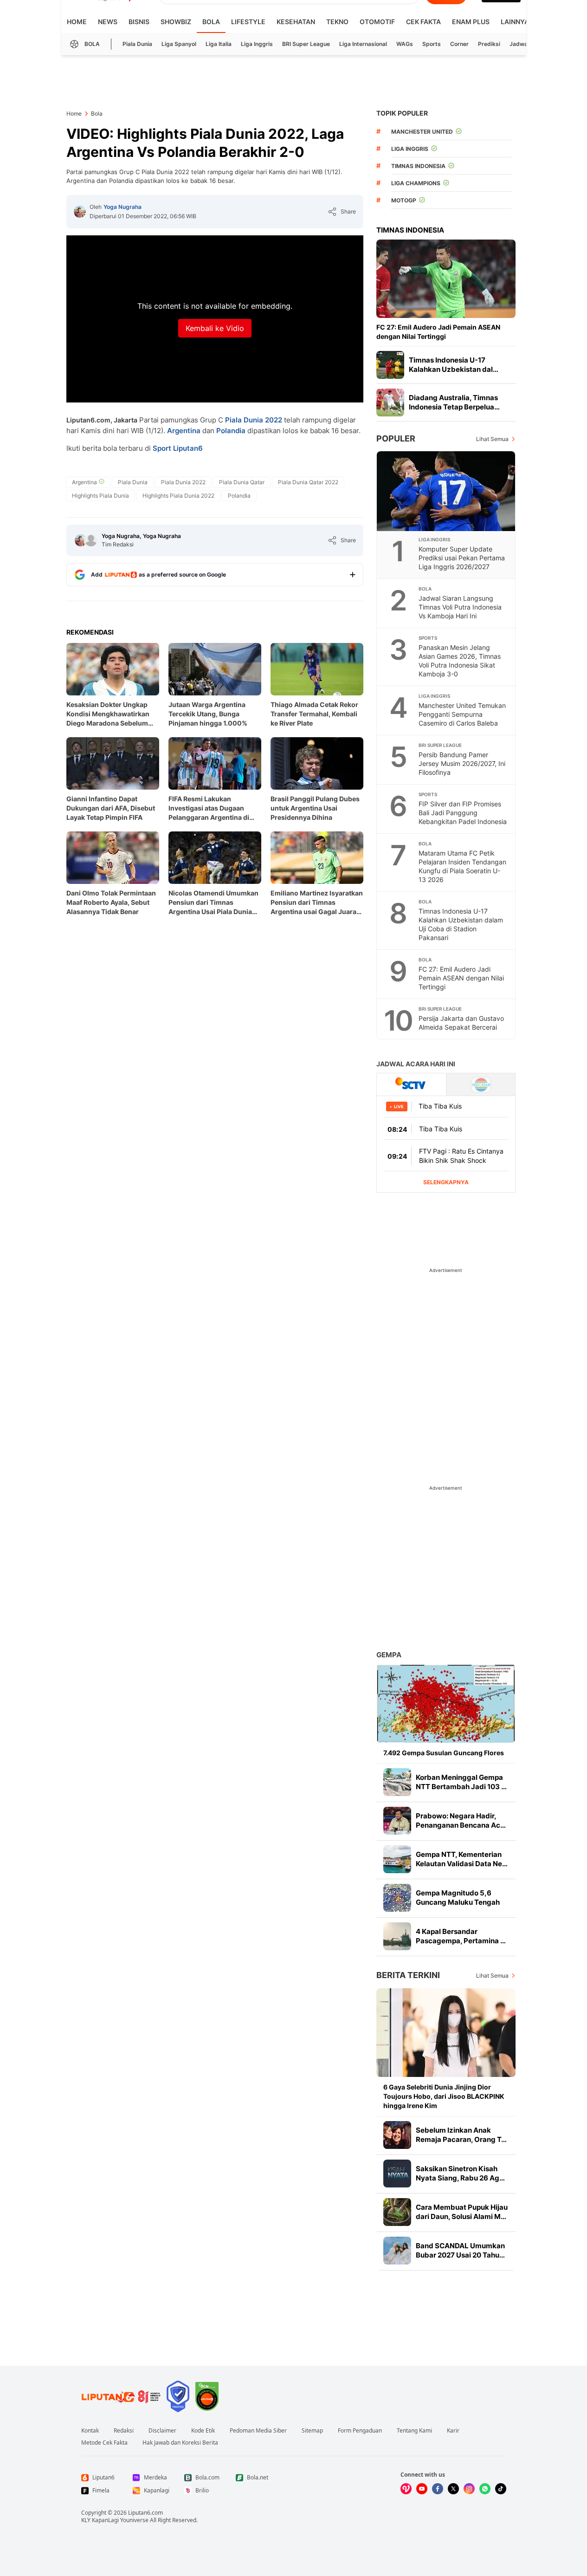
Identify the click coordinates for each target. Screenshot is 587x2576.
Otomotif (377, 22)
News (108, 22)
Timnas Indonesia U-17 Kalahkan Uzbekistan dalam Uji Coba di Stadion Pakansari (461, 924)
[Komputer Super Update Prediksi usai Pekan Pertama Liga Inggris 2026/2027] (446, 491)
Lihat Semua (492, 439)
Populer (396, 438)
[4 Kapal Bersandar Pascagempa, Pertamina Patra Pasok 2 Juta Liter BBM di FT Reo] (397, 1936)
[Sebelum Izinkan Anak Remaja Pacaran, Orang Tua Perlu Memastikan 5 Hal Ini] (397, 2135)
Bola (211, 22)
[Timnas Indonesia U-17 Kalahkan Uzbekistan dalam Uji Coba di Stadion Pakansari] (390, 365)
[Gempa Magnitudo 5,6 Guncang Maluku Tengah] (397, 1898)
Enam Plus (471, 22)
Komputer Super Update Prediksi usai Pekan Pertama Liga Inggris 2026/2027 (462, 558)
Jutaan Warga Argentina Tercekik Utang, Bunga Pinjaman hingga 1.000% (208, 714)
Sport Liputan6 (178, 448)
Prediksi (489, 44)
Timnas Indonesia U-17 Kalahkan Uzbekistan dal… (454, 365)
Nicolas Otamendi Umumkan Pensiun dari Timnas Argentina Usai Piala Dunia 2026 (213, 903)
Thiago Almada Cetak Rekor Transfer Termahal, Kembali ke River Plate (314, 714)
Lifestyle (248, 22)
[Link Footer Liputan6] (121, 2396)
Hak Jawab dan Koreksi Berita (180, 2443)
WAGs (405, 44)
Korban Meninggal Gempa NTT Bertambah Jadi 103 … (461, 1782)
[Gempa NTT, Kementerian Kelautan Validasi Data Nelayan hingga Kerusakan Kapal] (397, 1859)
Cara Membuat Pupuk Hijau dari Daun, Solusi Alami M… (462, 2212)
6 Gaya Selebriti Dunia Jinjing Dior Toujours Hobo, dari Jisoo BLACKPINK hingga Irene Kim (444, 2096)
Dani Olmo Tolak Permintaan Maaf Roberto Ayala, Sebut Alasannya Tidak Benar (111, 902)
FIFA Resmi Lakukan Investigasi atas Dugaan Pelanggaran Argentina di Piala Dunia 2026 (209, 808)
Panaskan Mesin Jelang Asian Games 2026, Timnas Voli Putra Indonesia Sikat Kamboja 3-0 (460, 661)
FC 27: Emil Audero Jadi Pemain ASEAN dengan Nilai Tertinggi (438, 332)
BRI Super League (306, 44)
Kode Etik (203, 2431)
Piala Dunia (137, 44)
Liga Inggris (257, 44)
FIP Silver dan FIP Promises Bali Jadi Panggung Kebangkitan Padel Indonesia (463, 813)
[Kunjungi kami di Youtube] (422, 2489)
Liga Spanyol (179, 44)
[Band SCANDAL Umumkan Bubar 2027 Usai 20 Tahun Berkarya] (397, 2251)
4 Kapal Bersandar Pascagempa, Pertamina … (461, 1936)
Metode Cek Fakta (104, 2443)
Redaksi (124, 2431)
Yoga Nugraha (123, 207)
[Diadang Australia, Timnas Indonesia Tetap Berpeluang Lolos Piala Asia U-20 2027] (390, 402)
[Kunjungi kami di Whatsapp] (485, 2489)
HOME (77, 22)
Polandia (231, 431)
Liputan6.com (145, 2513)
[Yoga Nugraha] (80, 212)
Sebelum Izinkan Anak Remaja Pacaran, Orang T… (461, 2135)
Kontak (90, 2431)
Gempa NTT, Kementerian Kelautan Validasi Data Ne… (462, 1859)
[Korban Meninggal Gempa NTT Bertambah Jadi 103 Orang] (397, 1782)
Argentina (184, 431)
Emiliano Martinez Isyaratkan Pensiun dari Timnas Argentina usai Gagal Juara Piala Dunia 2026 (317, 903)
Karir (453, 2431)
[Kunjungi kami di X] (453, 2489)
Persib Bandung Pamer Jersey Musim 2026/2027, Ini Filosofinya (462, 763)
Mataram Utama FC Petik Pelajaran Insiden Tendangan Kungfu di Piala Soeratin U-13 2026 (462, 866)
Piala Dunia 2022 (254, 420)
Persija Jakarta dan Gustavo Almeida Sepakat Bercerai (461, 1023)
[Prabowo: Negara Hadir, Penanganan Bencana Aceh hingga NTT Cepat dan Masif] (397, 1821)
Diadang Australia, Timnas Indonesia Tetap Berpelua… (454, 402)
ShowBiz (176, 22)
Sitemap (312, 2431)
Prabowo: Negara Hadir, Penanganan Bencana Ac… (461, 1820)
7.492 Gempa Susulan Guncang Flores (444, 1753)
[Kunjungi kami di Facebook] (438, 2489)
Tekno (337, 22)
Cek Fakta (423, 22)
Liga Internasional (363, 44)
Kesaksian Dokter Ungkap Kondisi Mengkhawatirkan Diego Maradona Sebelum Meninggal (108, 714)
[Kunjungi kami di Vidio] (406, 2489)
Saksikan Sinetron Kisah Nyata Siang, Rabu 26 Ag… (460, 2173)
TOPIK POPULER (402, 113)
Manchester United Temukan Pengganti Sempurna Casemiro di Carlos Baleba (462, 714)
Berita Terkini (408, 1975)
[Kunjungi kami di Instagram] (469, 2489)
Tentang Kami (414, 2431)
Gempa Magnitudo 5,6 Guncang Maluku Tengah (458, 1898)
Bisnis (139, 22)
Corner (459, 44)
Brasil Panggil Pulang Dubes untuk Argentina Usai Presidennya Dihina (315, 808)
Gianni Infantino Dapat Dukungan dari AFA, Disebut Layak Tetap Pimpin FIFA (111, 808)
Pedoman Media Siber (258, 2431)
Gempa (389, 1655)
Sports (432, 44)
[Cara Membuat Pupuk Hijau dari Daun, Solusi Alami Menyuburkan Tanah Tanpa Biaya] (397, 2212)
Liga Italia (219, 44)
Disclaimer (162, 2431)
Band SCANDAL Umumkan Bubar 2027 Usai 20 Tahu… (460, 2250)
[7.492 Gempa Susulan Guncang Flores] (446, 1703)
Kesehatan (296, 22)
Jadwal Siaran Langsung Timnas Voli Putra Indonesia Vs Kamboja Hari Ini (460, 607)
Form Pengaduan (360, 2431)
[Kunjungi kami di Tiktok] (501, 2489)
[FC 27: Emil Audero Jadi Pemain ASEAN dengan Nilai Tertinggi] (446, 279)
